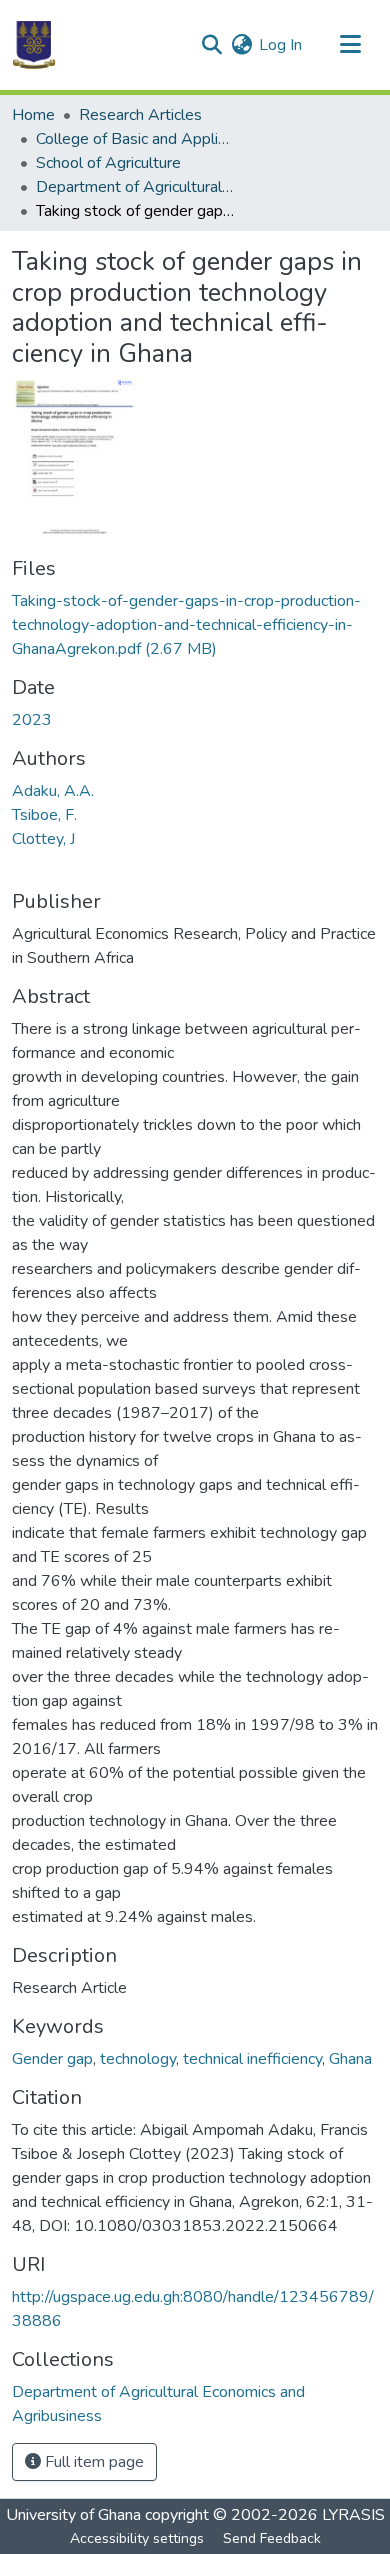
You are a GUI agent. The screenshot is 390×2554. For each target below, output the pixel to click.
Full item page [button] (92, 2462)
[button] (34, 45)
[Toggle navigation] (350, 45)
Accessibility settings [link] (137, 2538)
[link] (195, 625)
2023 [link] (32, 720)
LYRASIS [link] (353, 2515)
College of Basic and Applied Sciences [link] (136, 139)
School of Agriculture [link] (108, 163)
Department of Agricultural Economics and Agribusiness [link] (136, 187)
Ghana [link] (350, 2059)
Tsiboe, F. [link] (44, 815)
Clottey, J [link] (43, 839)
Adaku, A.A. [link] (53, 791)
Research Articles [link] (140, 115)
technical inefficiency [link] (252, 2059)
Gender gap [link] (52, 2059)
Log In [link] (280, 45)
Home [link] (33, 115)
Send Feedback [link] (272, 2538)
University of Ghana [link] (73, 2515)
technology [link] (138, 2059)
